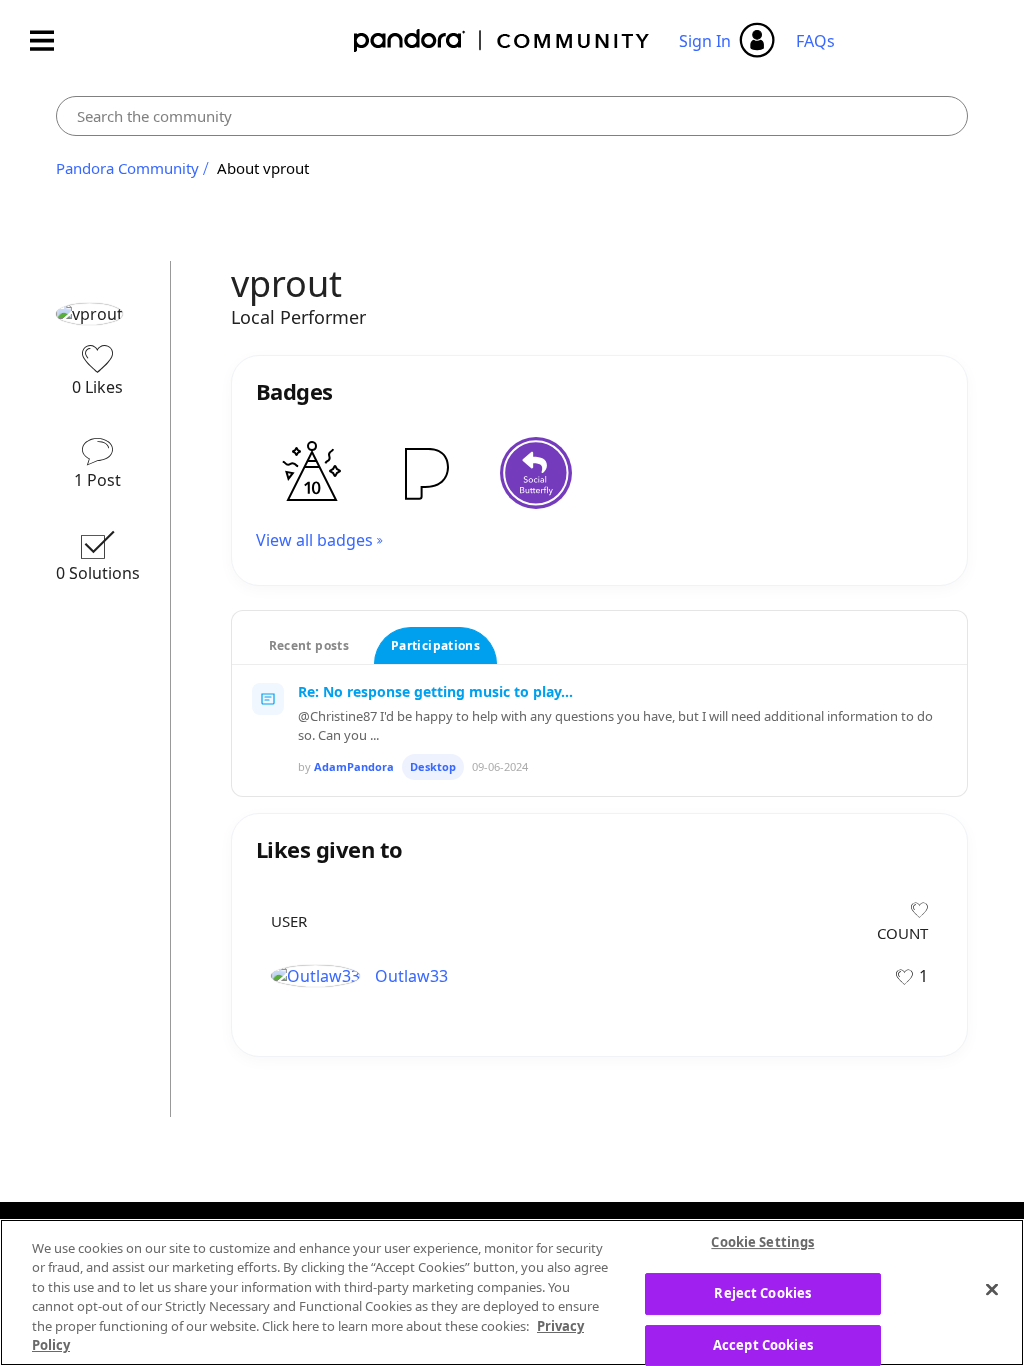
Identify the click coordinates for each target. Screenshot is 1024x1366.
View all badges (314, 540)
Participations (435, 645)
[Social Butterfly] (536, 473)
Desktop (433, 766)
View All (600, 819)
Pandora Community (502, 40)
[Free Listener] (424, 473)
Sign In (705, 41)
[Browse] (52, 40)
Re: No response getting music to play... (435, 691)
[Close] (992, 1290)
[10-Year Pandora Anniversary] (312, 473)
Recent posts (309, 645)
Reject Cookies (762, 1293)
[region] (512, 1292)
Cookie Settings (762, 1243)
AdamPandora (354, 766)
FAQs (815, 41)
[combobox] (512, 116)
